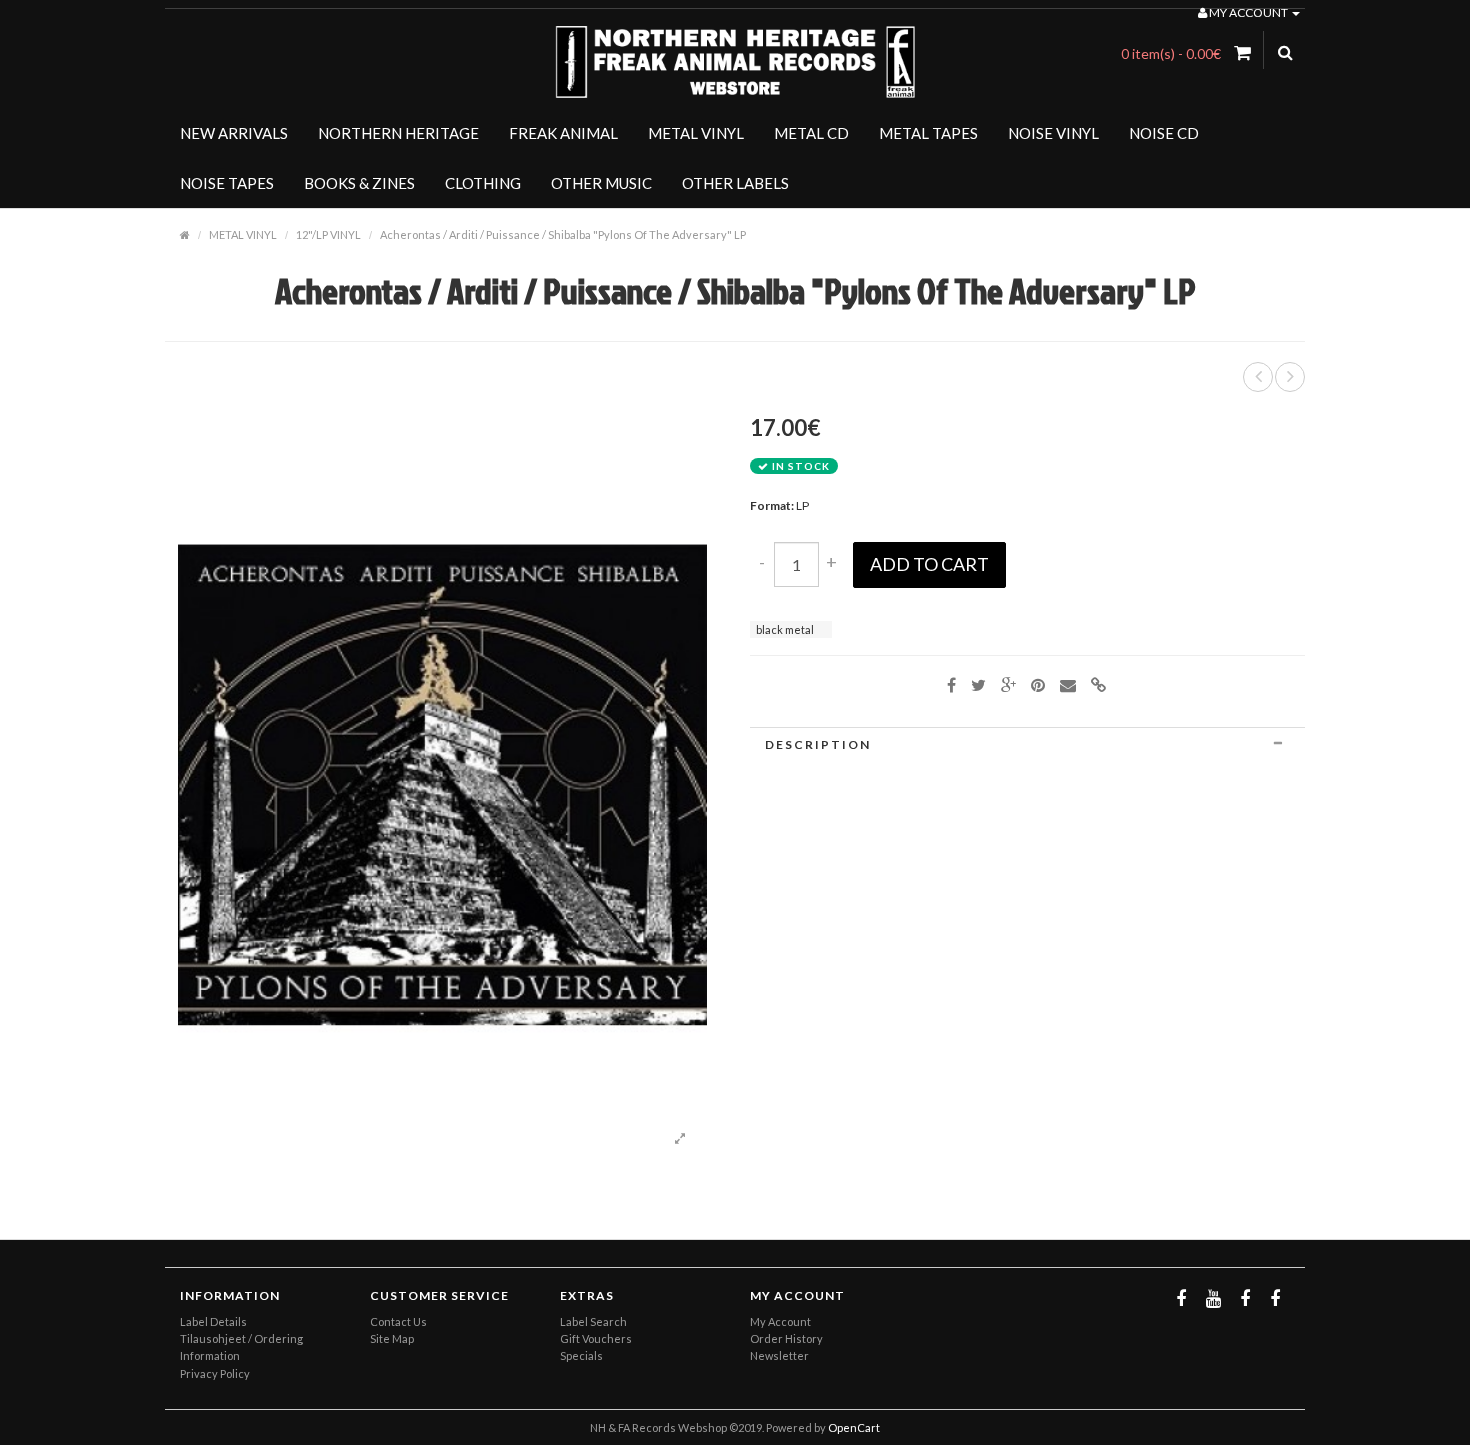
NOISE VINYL (1053, 133)
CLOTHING (483, 183)
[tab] (1027, 744)
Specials (581, 1355)
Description (818, 744)
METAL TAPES (928, 133)
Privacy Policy (215, 1373)
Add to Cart (929, 564)
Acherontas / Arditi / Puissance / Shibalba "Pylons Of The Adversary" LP (563, 234)
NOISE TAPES (227, 183)
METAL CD (811, 133)
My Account (780, 1321)
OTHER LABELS (735, 183)
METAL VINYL (696, 133)
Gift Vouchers (596, 1338)
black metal (785, 629)
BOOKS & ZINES (359, 183)
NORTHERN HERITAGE (398, 133)
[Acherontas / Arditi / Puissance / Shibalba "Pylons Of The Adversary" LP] (680, 1139)
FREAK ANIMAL (563, 133)
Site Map (392, 1338)
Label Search (593, 1321)
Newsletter (779, 1355)
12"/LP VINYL (328, 234)
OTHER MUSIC (601, 183)
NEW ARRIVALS (234, 133)
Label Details (213, 1321)
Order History (786, 1338)
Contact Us (398, 1321)
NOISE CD (1164, 133)
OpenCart (854, 1427)
